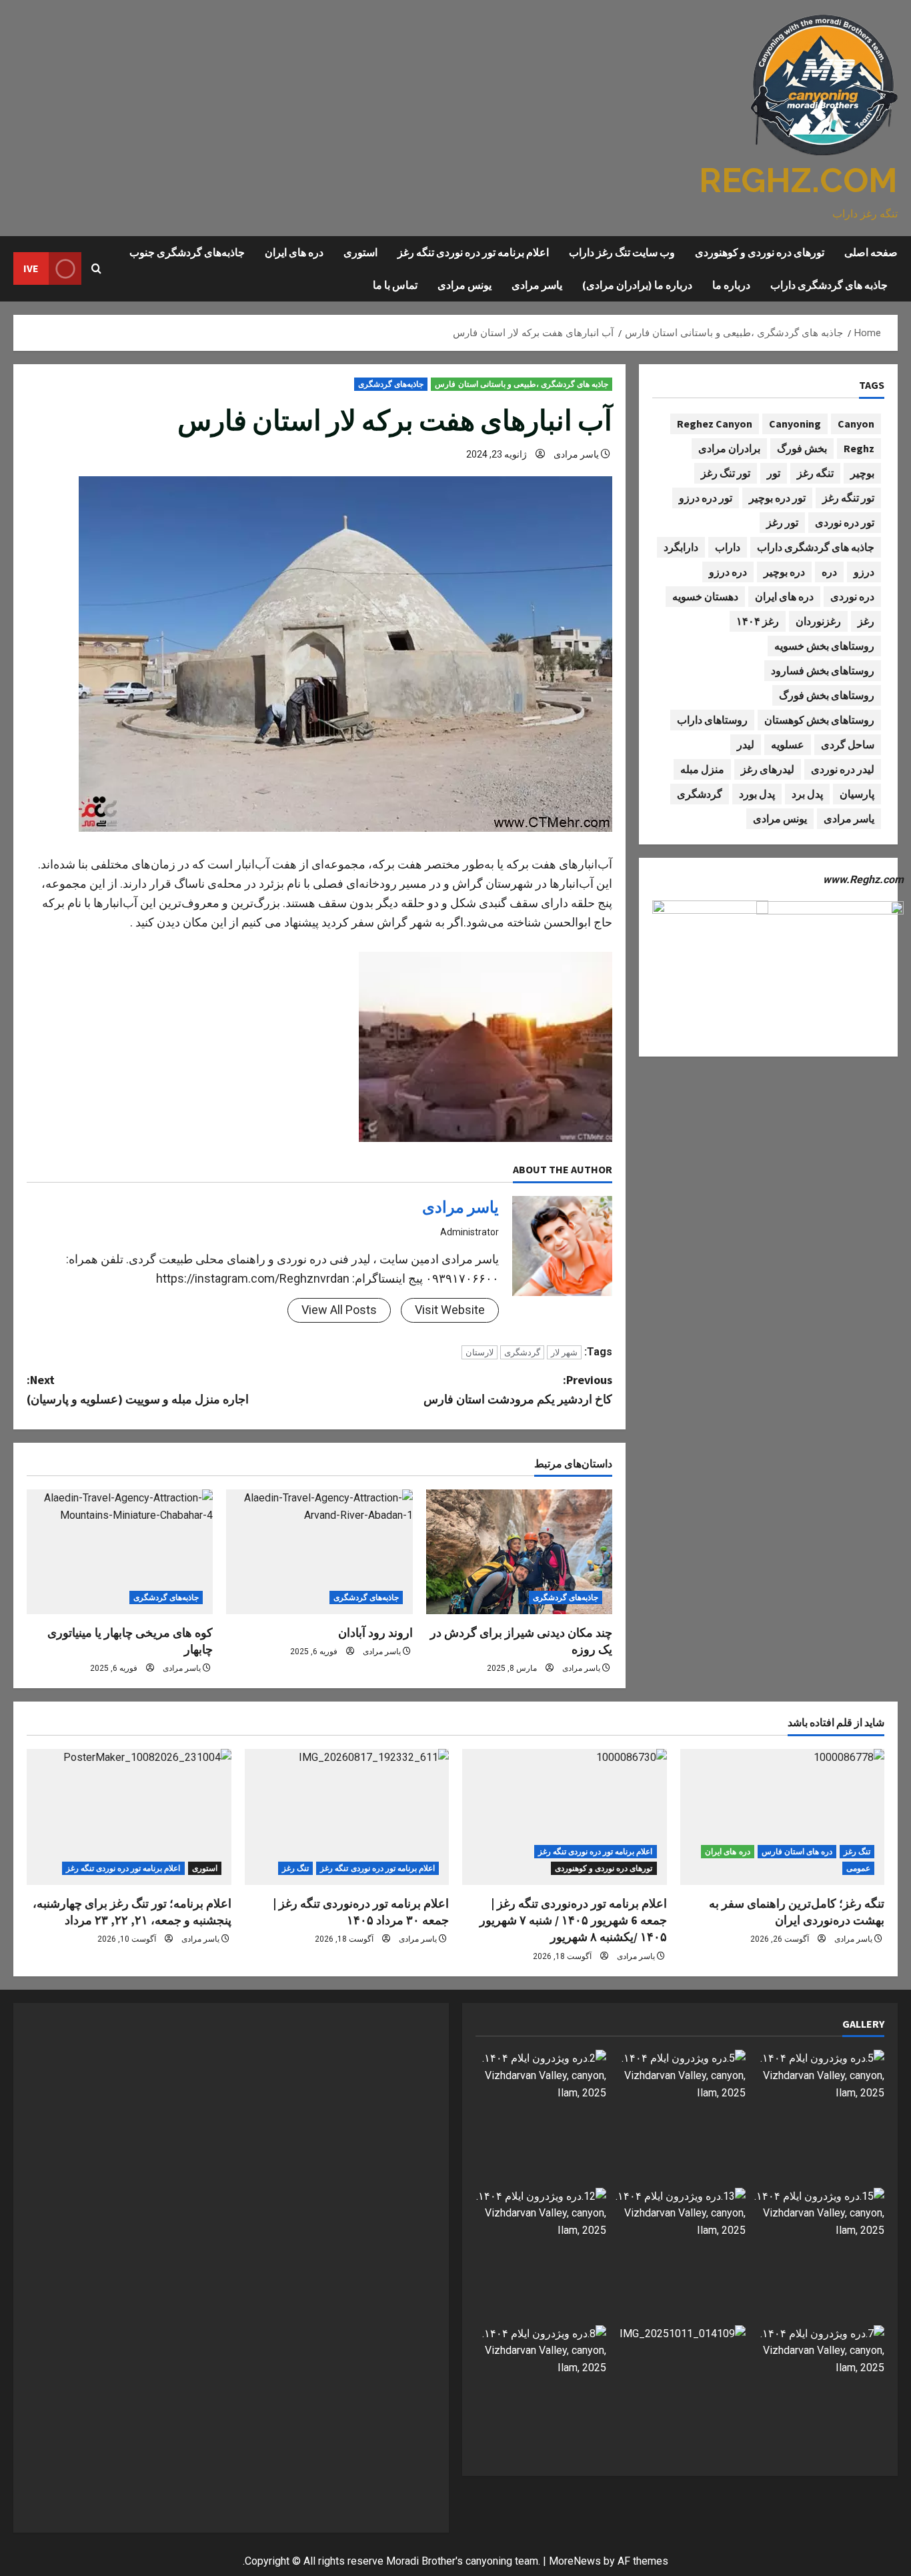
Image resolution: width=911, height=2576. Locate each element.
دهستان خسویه (705, 596)
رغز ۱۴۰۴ (758, 620)
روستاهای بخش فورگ (827, 694)
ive (31, 268)
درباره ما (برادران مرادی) (637, 285)
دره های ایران (294, 252)
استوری (360, 252)
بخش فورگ (802, 448)
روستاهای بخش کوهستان (819, 719)
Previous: (518, 1389)
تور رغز (782, 522)
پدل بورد (757, 793)
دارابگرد (681, 546)
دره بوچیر (784, 571)
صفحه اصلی (871, 252)
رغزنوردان (818, 620)
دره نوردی (852, 596)
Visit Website (450, 1310)
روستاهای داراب (712, 719)
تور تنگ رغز (726, 472)
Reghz (859, 448)
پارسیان (857, 793)
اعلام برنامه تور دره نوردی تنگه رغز (473, 252)
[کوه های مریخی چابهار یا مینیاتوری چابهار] (120, 1551)
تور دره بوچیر (777, 497)
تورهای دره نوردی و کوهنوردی (760, 252)
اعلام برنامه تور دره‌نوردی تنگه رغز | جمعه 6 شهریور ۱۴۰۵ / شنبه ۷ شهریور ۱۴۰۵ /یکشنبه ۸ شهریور (573, 1920)
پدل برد (807, 793)
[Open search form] (96, 269)
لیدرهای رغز (768, 768)
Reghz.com (798, 180)
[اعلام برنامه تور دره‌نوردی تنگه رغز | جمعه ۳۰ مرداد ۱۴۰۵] (347, 1817)
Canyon (856, 423)
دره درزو (728, 571)
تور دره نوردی (845, 522)
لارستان (480, 1352)
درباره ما (731, 285)
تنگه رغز (815, 472)
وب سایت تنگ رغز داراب (622, 252)
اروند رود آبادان (375, 1633)
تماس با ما (395, 285)
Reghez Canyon (715, 423)
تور (774, 472)
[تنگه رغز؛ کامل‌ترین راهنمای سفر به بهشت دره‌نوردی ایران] (783, 1817)
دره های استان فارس (797, 1852)
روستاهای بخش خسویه (824, 645)
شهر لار (564, 1352)
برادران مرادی (729, 448)
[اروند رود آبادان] (319, 1551)
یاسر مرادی (537, 285)
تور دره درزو (706, 497)
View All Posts (339, 1310)
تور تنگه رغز (848, 497)
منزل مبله (702, 768)
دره (829, 571)
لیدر (746, 744)
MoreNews (575, 2561)
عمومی (858, 1868)
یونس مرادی (465, 285)
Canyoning (795, 423)
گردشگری (522, 1352)
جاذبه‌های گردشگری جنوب (187, 252)
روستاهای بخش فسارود (823, 670)
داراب (728, 546)
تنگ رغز (857, 1852)
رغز (866, 620)
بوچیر (862, 472)
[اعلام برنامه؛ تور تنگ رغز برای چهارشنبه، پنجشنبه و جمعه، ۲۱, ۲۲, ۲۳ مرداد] (129, 1817)
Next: (138, 1389)
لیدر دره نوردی (843, 768)
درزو (864, 571)
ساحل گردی (848, 744)
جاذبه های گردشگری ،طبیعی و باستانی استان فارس (522, 384)
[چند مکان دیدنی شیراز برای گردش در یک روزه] (519, 1551)
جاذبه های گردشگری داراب (829, 285)
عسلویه (788, 744)
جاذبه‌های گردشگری (391, 384)
